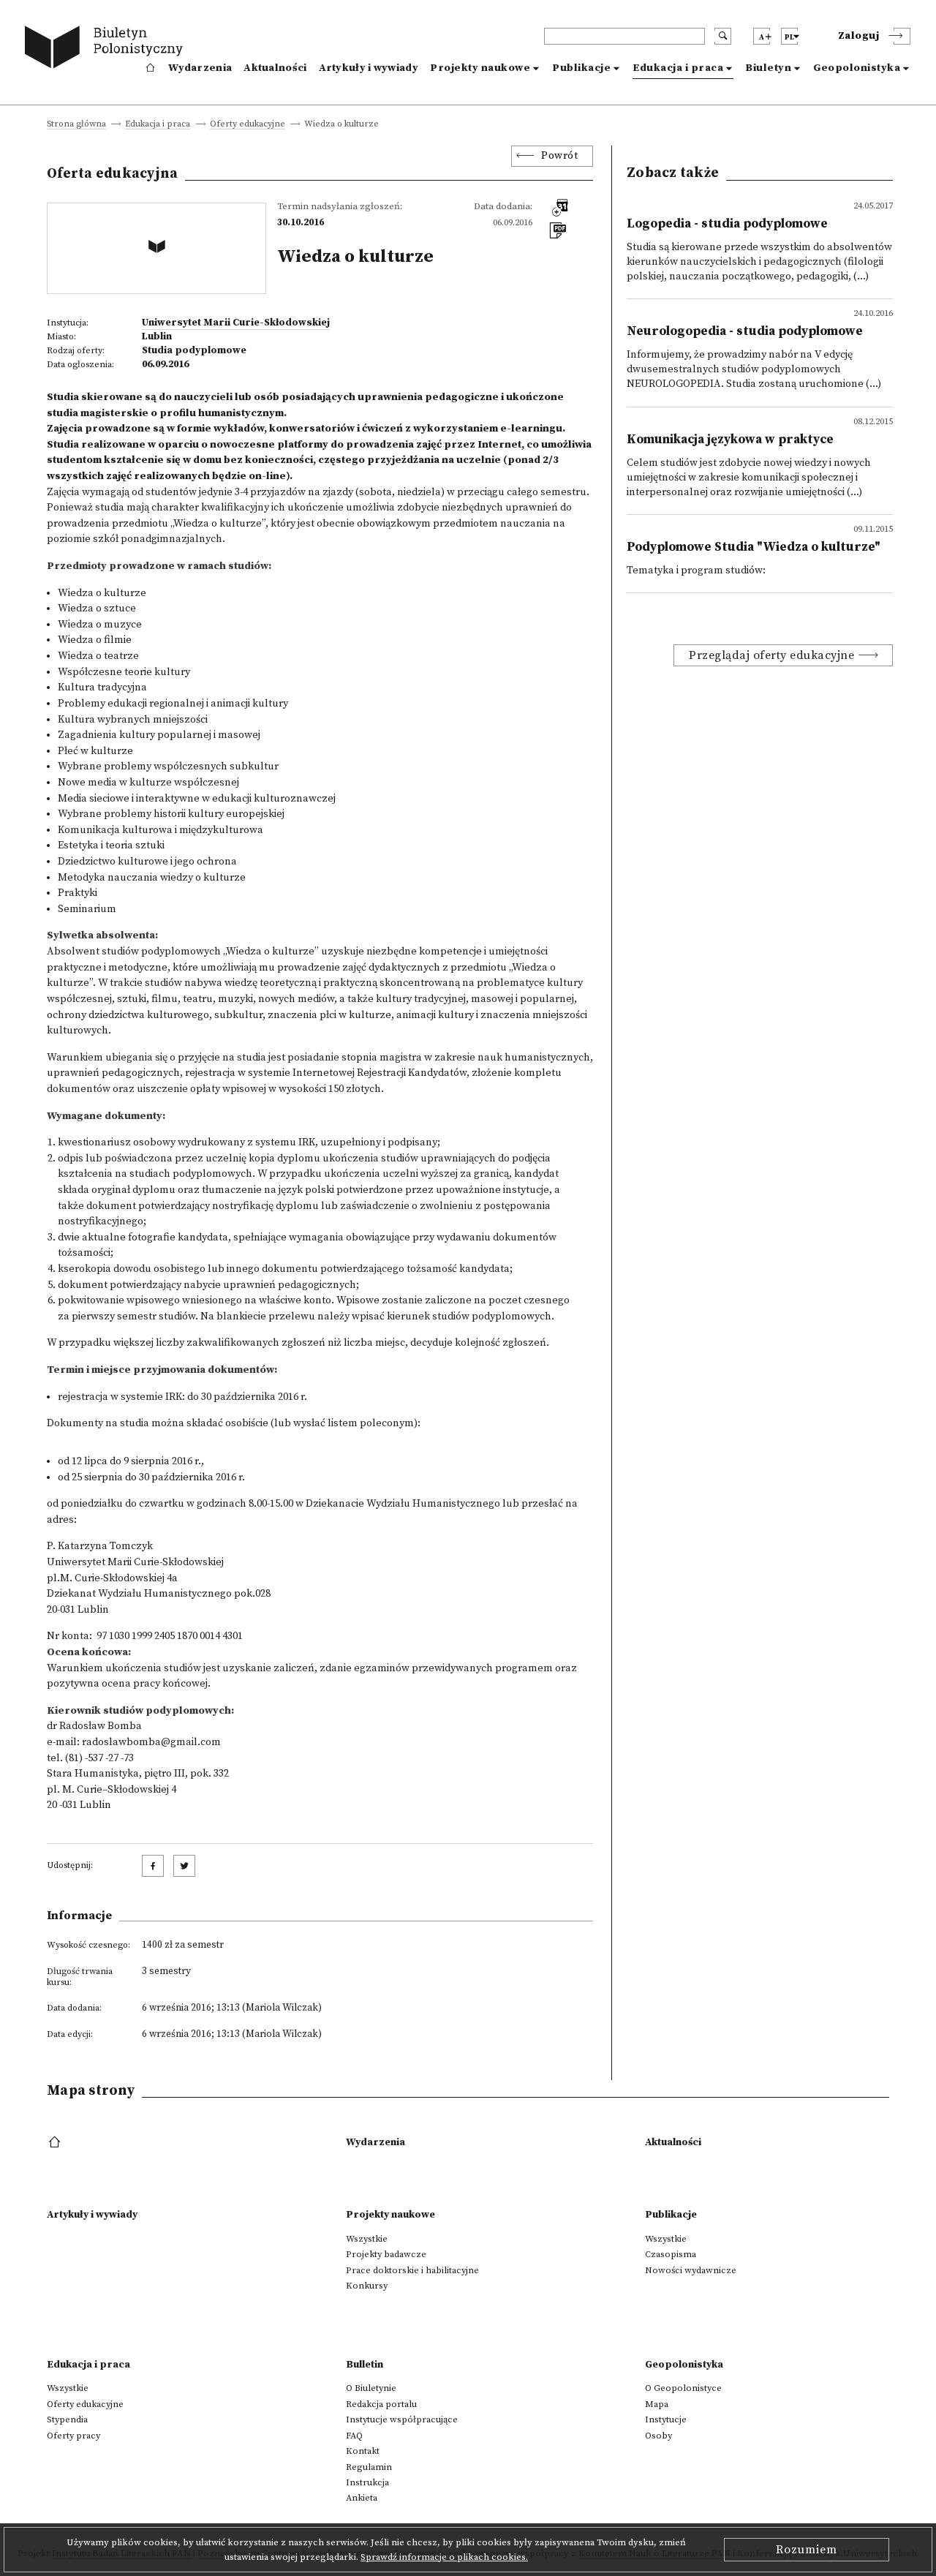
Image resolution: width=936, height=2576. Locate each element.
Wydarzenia (200, 68)
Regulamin (369, 2467)
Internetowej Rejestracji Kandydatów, (381, 1073)
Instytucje (666, 2419)
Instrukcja (367, 2482)
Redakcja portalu (381, 2404)
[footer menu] (56, 2143)
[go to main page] (107, 49)
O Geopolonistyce (683, 2388)
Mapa (657, 2404)
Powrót (559, 156)
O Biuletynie (371, 2388)
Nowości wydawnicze (691, 2270)
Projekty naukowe (480, 68)
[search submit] (723, 36)
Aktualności (275, 68)
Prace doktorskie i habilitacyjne (412, 2270)
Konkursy (367, 2286)
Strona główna (76, 125)
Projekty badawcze (386, 2254)
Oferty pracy (73, 2436)
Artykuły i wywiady (369, 68)
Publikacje (581, 68)
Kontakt (363, 2451)
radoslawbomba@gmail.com (151, 1742)
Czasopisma (671, 2254)
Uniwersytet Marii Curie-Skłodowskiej (236, 323)
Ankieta (362, 2498)
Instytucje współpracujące (402, 2419)
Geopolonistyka (857, 68)
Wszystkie (367, 2239)
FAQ (354, 2436)
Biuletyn (768, 68)
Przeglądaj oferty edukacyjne (771, 655)
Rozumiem (807, 2550)
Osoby (658, 2436)
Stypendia (67, 2419)
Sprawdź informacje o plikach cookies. (444, 2557)
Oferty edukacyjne (248, 125)
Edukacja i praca (678, 68)
